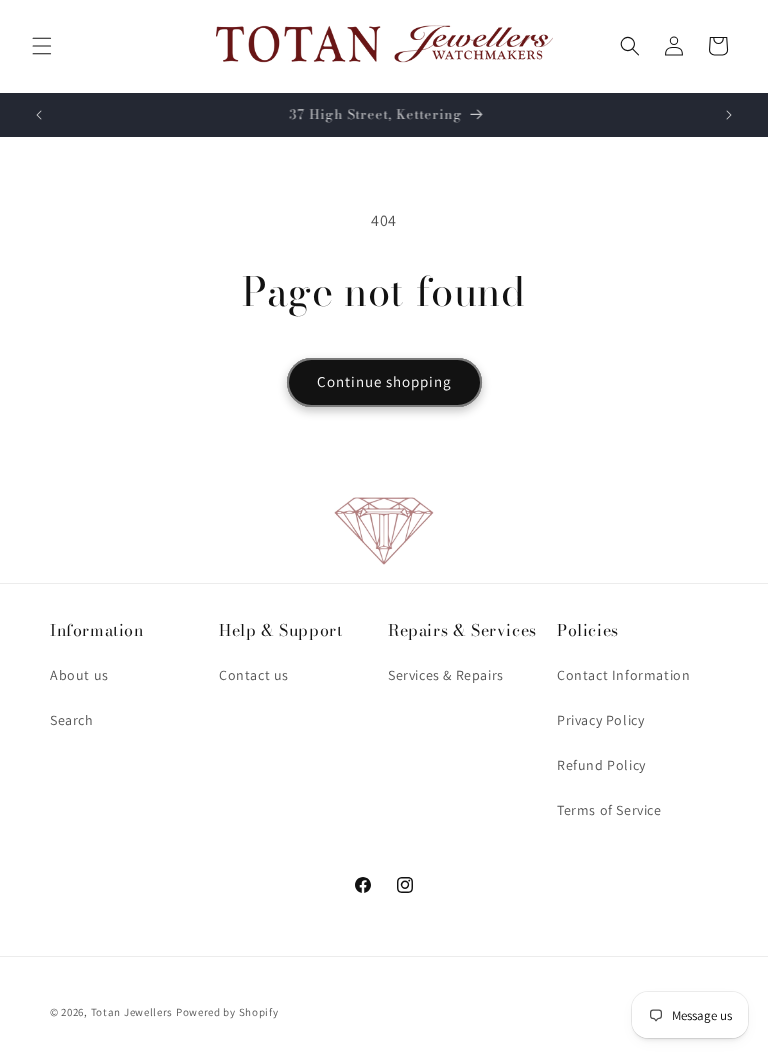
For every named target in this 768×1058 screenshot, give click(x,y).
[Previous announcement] (39, 115)
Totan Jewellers (132, 1012)
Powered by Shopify (227, 1012)
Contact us (254, 675)
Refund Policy (601, 765)
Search (72, 720)
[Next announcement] (729, 115)
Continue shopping (384, 381)
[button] (42, 46)
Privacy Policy (600, 720)
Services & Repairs (446, 675)
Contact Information (623, 675)
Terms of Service (609, 810)
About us (79, 675)
